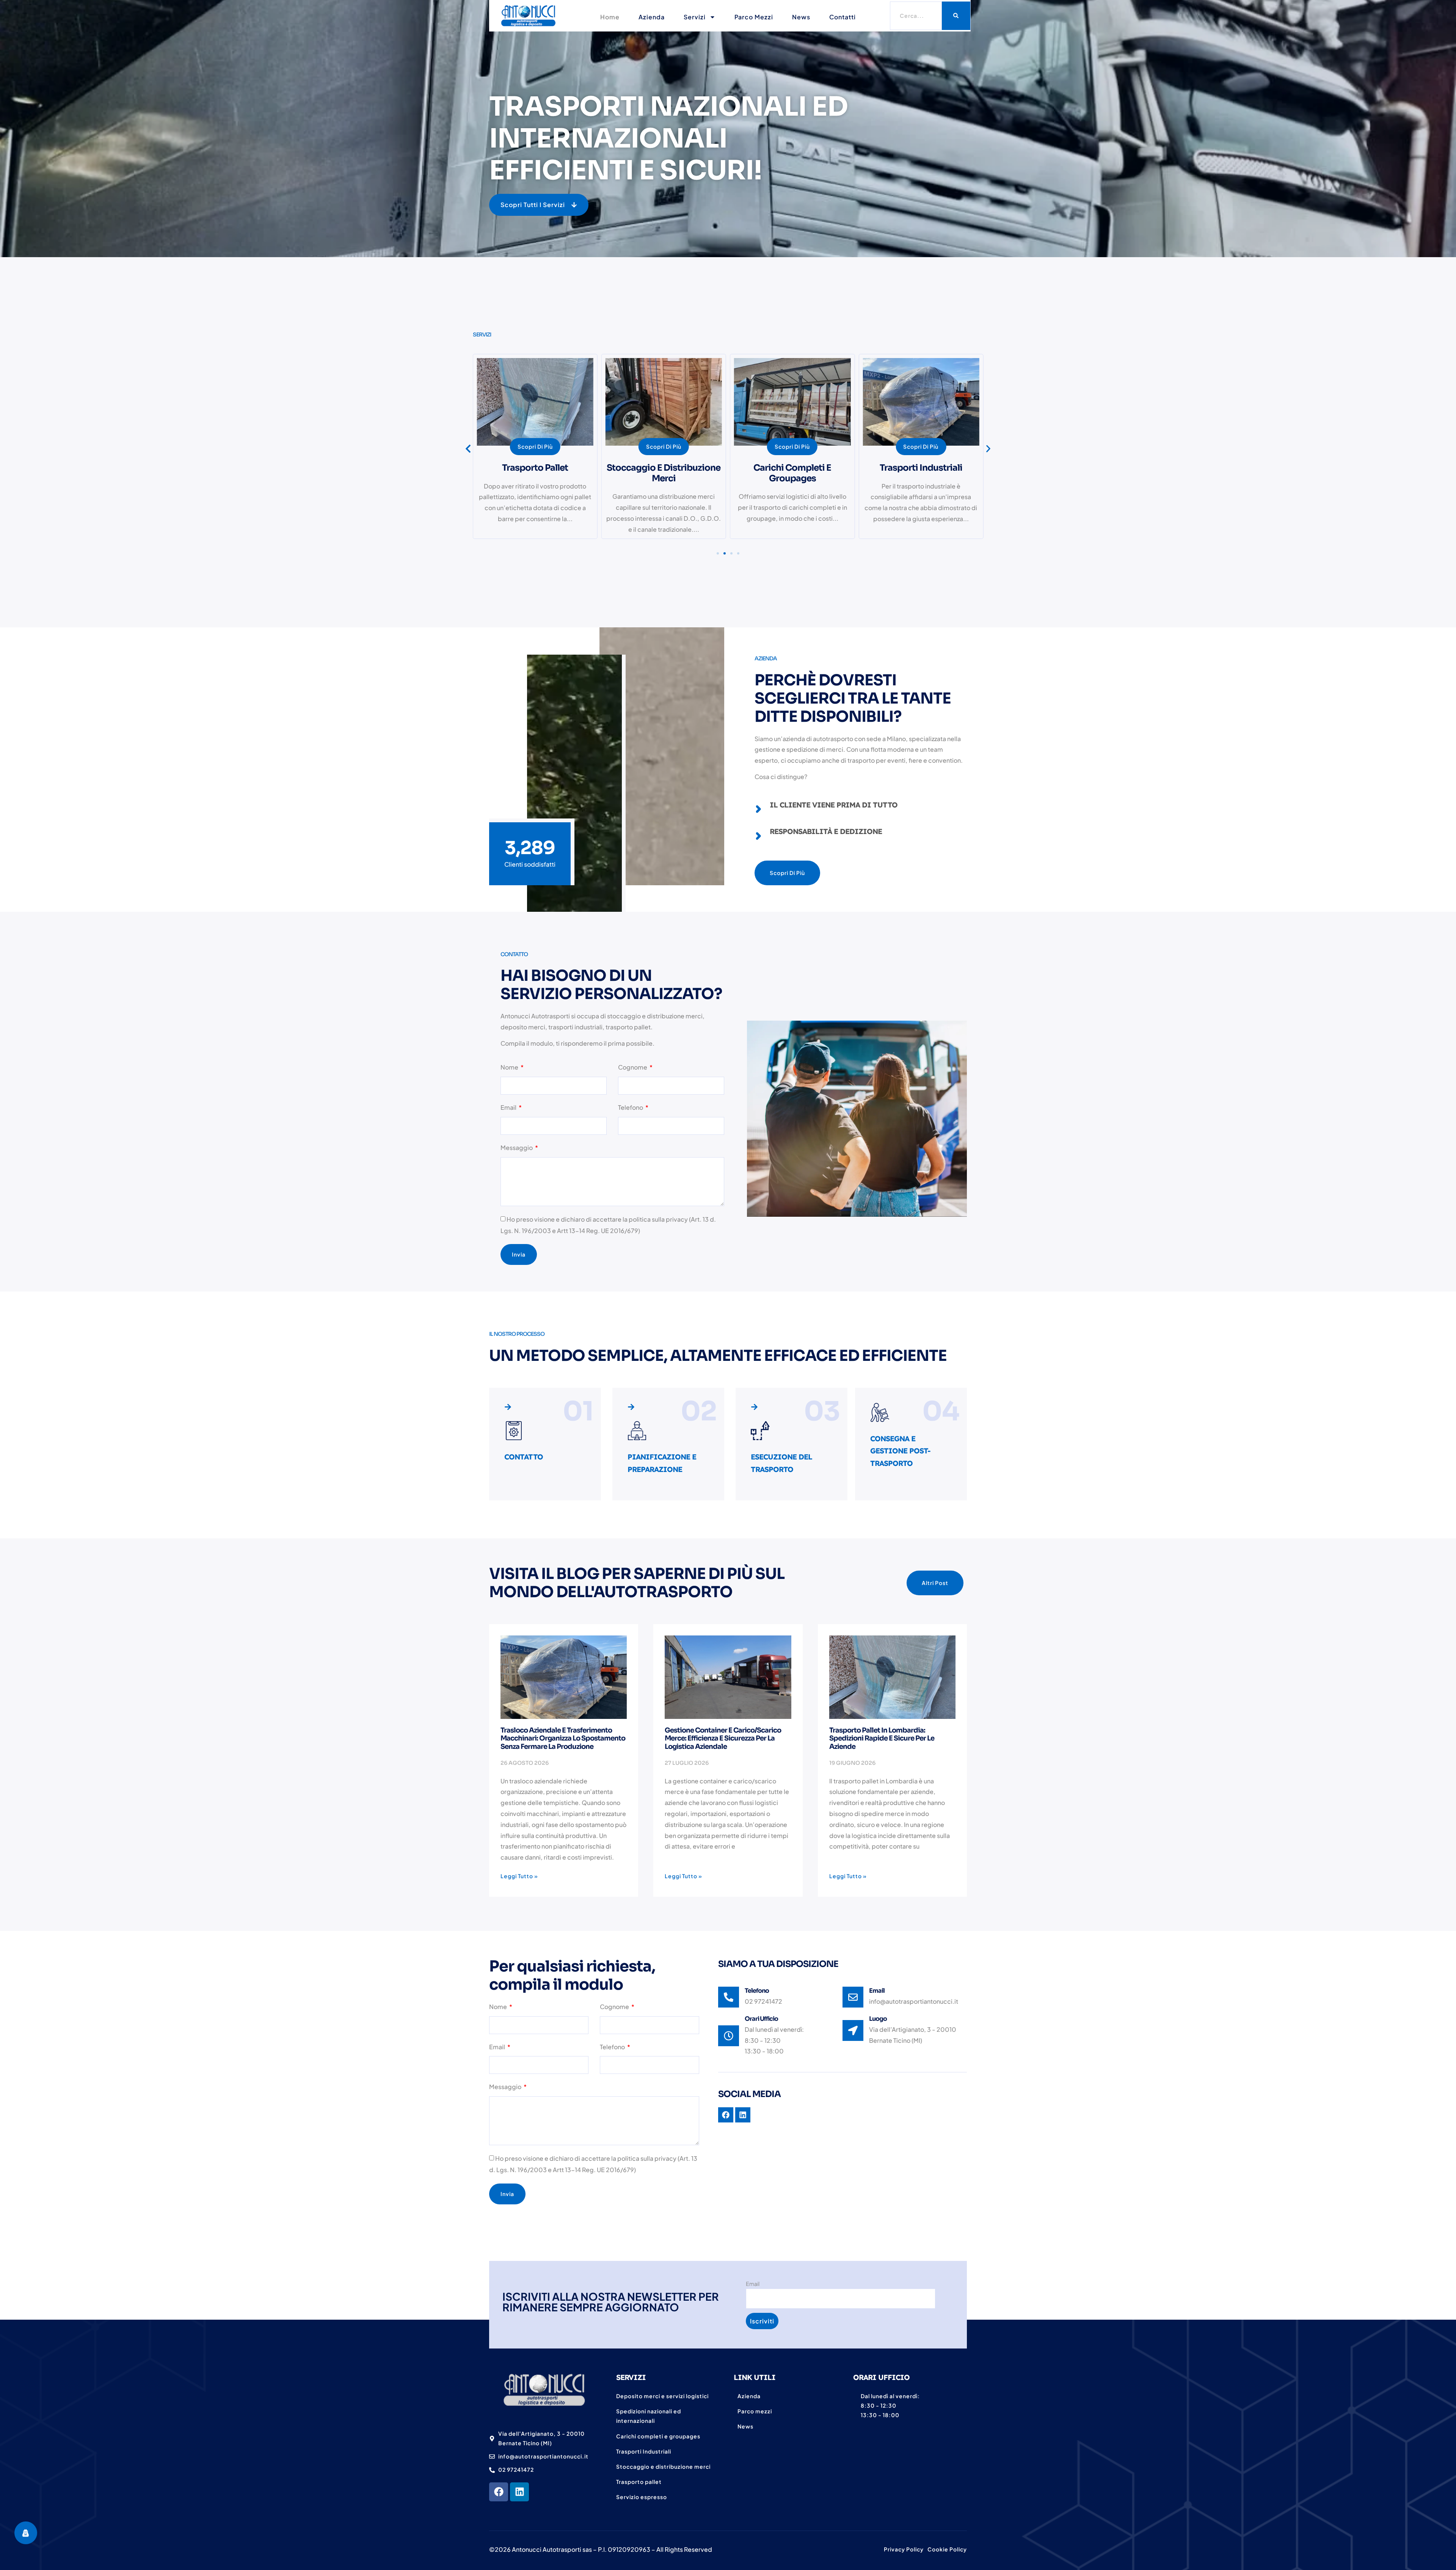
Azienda (652, 17)
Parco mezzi (754, 17)
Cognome (633, 1067)
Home (610, 17)
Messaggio (517, 1148)
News (801, 17)
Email (509, 1107)
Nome (510, 1067)
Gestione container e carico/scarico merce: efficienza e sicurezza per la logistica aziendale (723, 1738)
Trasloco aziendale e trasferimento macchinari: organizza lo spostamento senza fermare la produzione (563, 1738)
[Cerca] (956, 16)
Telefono (631, 1107)
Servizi (695, 17)
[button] (539, 205)
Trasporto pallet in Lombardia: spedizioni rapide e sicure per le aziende (882, 1738)
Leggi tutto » (519, 1876)
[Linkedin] (519, 2492)
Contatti (843, 17)
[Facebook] (499, 2492)
